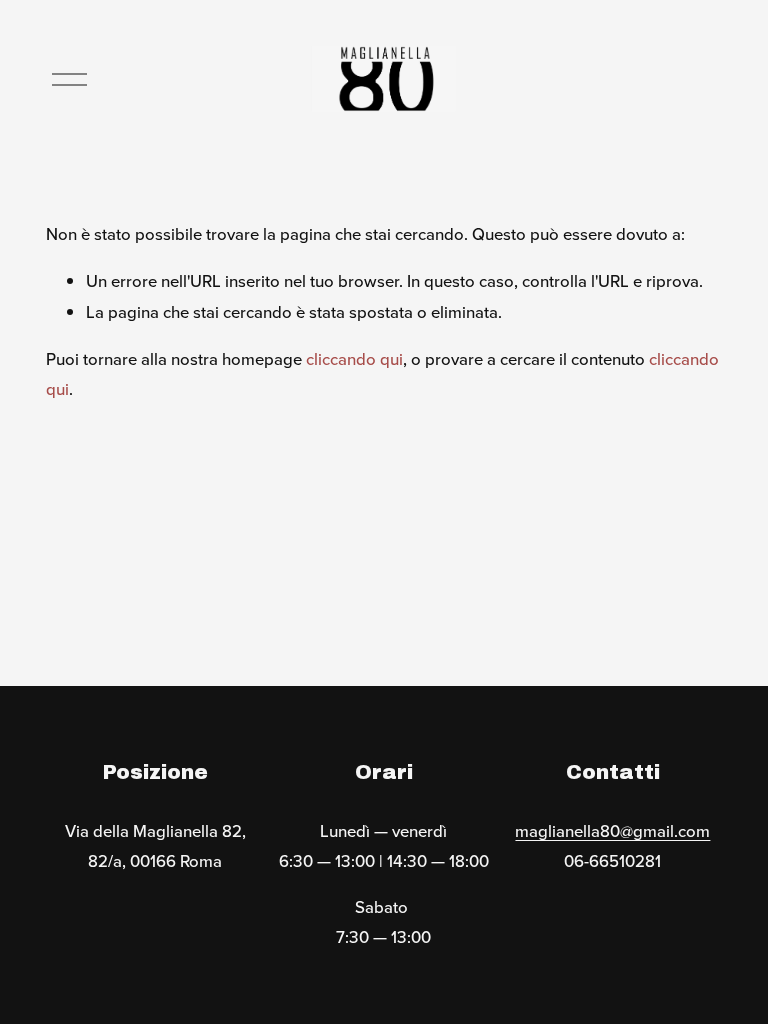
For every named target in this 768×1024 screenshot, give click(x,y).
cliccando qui (354, 359)
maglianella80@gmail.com (612, 831)
